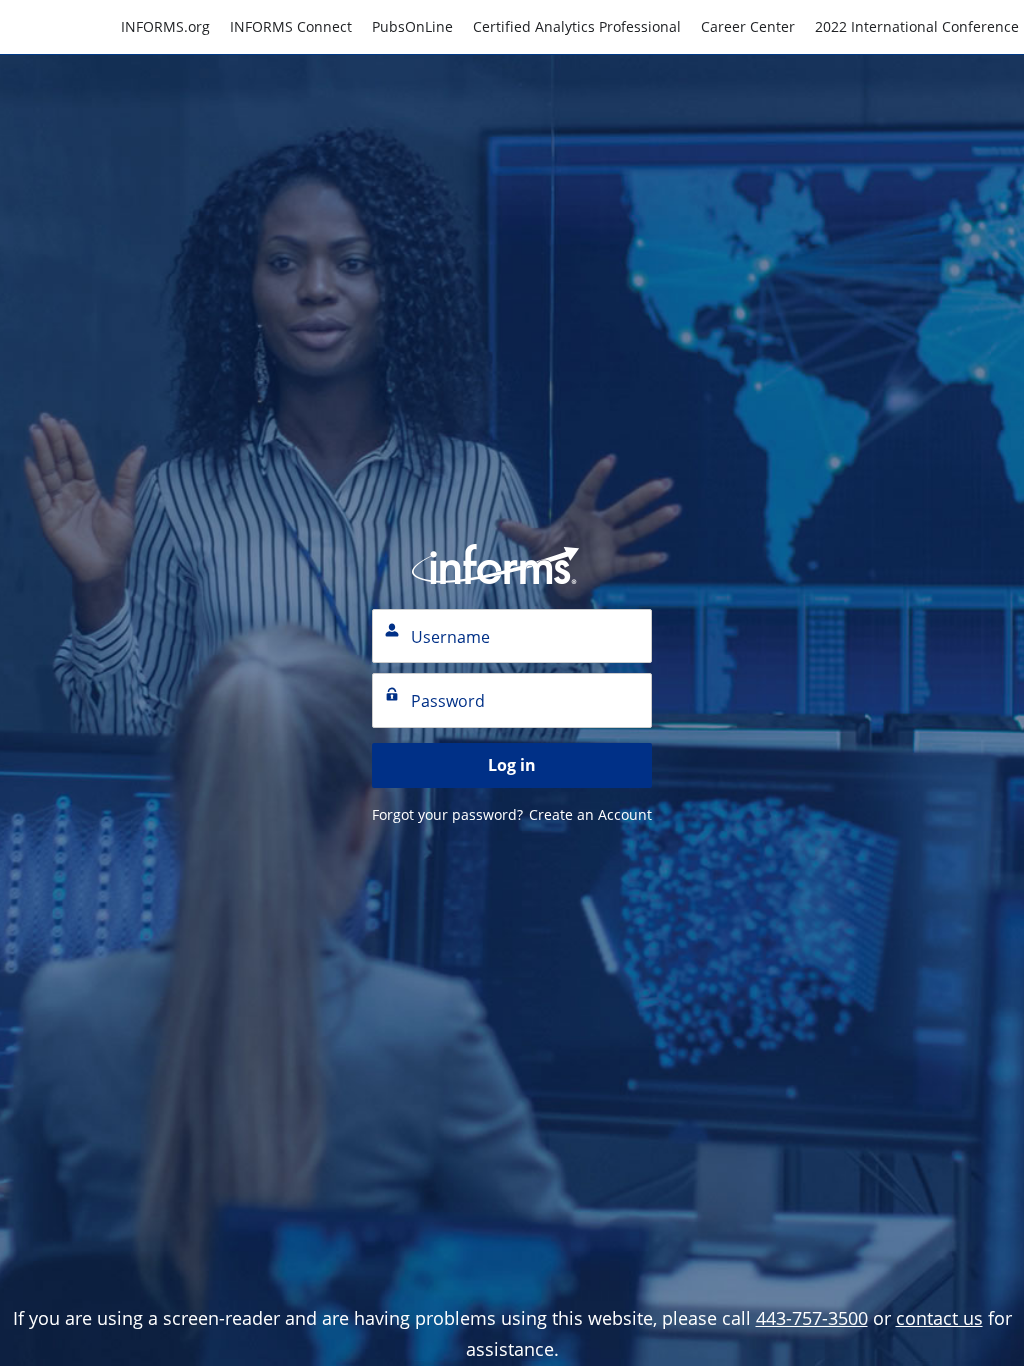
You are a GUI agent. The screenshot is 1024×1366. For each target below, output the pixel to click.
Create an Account (590, 814)
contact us (939, 1318)
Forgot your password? (447, 814)
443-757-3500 (812, 1318)
